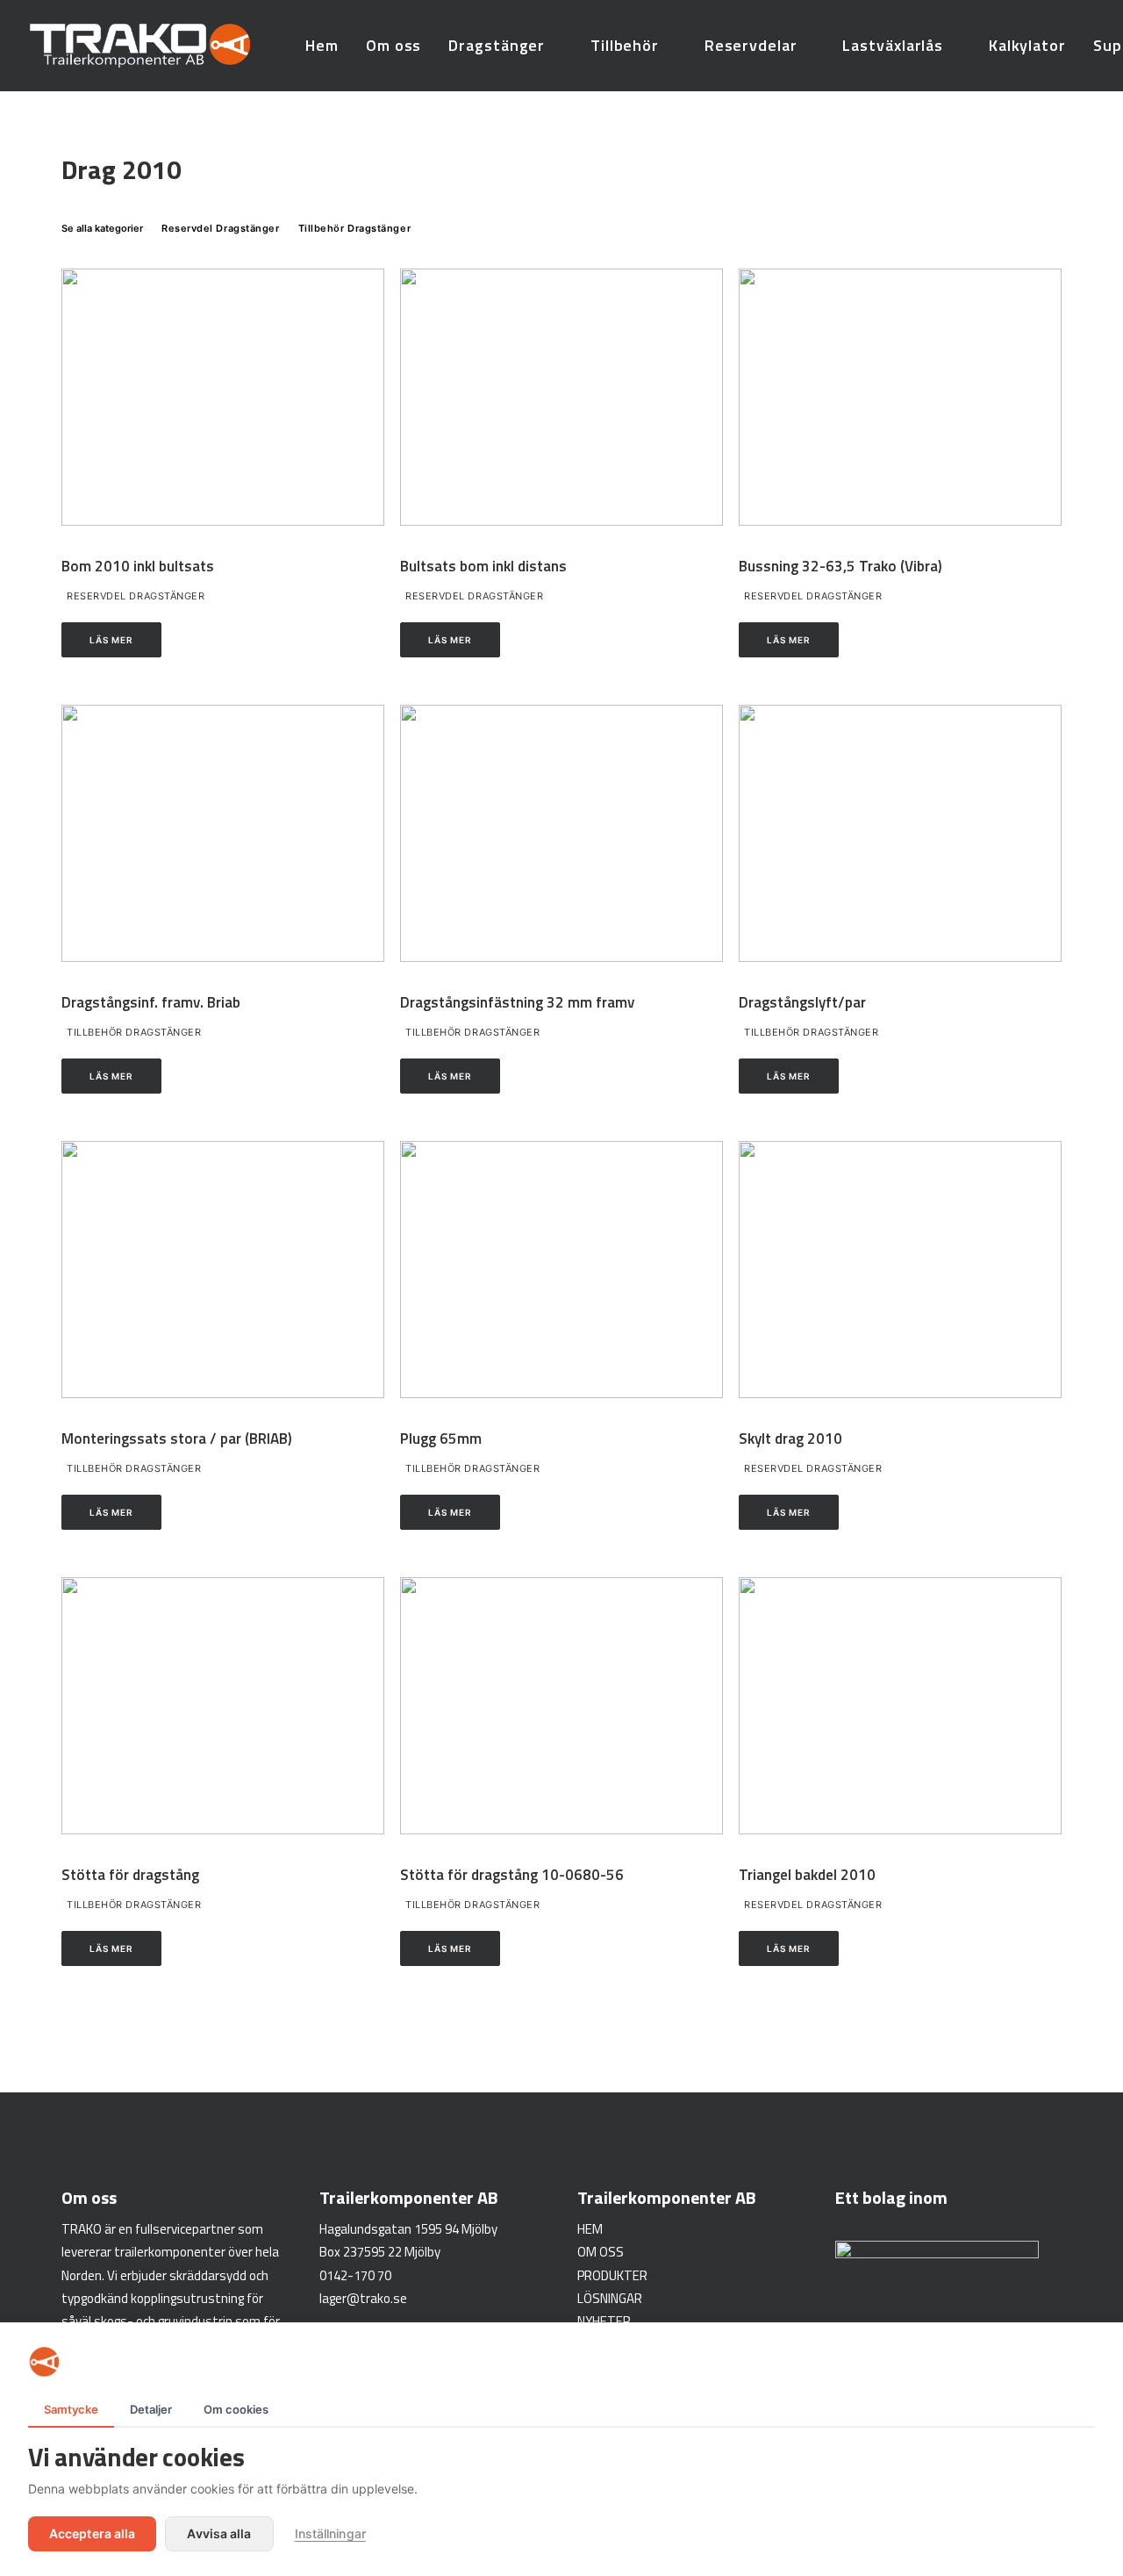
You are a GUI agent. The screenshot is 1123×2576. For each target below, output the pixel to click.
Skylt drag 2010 (790, 1439)
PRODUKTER (612, 2275)
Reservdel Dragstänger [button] (221, 228)
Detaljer (151, 2409)
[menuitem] (322, 46)
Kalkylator (1027, 45)
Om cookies (236, 2409)
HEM (590, 2229)
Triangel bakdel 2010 (807, 1875)
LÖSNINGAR (610, 2298)
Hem (322, 45)
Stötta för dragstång (130, 1875)
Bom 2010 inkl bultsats (138, 566)
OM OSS (601, 2252)
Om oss (393, 45)
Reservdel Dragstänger (136, 596)
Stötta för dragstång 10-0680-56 (512, 1875)
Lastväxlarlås (893, 45)
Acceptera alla (92, 2533)
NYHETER (604, 2321)
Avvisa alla (219, 2533)
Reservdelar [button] (751, 45)
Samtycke (71, 2409)
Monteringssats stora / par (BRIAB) (177, 1439)
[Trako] (140, 46)
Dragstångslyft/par (802, 1002)
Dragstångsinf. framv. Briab (151, 1002)
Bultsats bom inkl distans (483, 566)
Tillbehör (625, 45)
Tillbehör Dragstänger (134, 1032)
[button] (223, 397)
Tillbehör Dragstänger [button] (355, 228)
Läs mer (111, 640)
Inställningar (330, 2533)
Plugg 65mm (441, 1439)
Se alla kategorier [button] (102, 228)
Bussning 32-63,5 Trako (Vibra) (840, 566)
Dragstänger (497, 45)
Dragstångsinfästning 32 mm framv (517, 1002)
